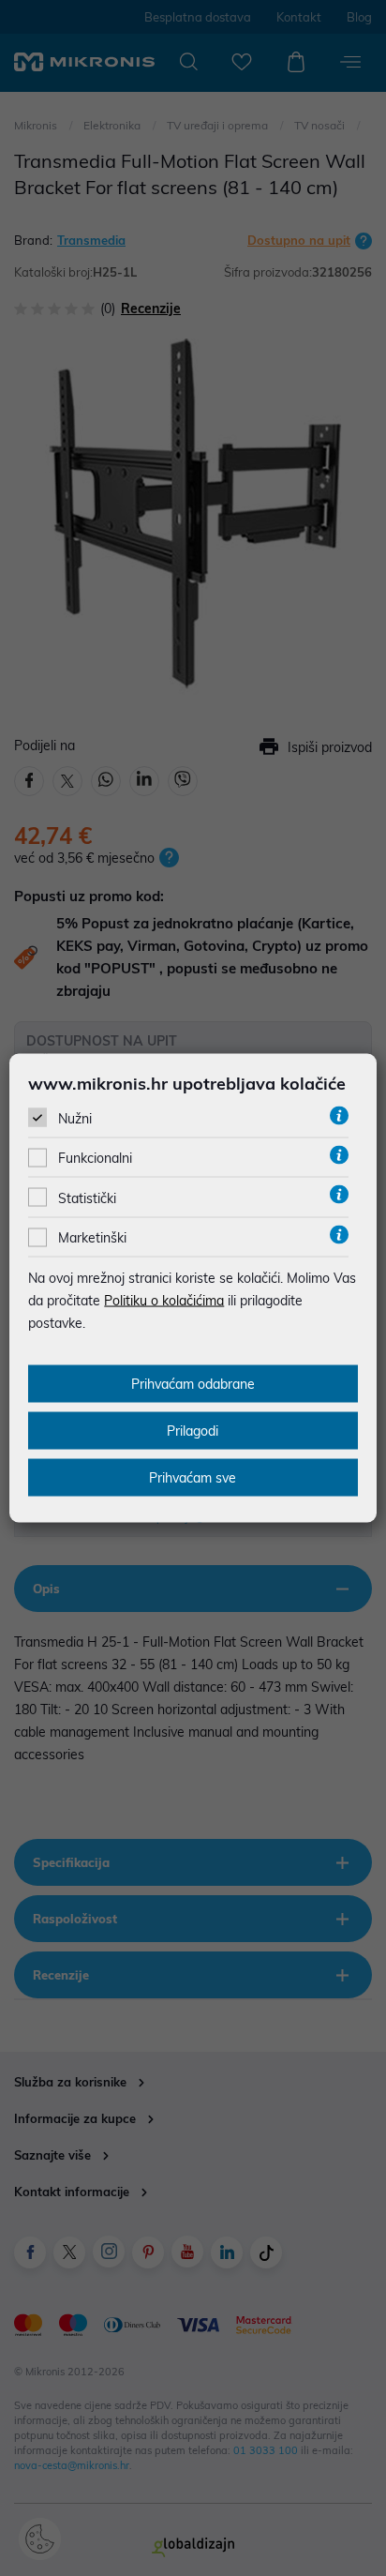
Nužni (75, 1119)
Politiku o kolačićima (164, 1301)
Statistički (87, 1198)
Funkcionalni (95, 1158)
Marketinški (92, 1238)
